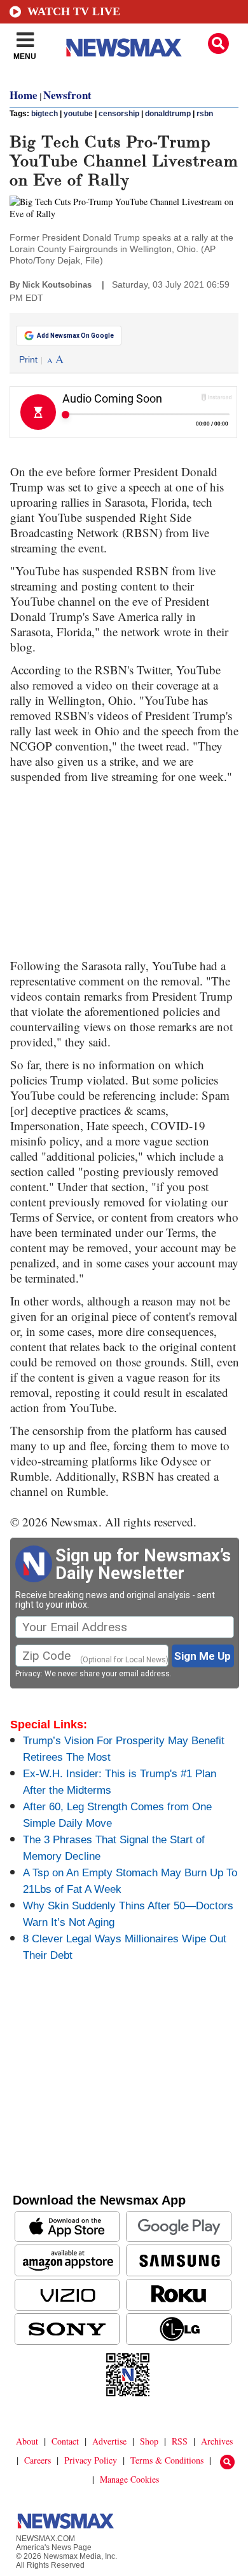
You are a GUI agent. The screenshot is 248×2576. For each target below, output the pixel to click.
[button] (218, 43)
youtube (78, 114)
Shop (149, 2441)
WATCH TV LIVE (74, 11)
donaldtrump (168, 114)
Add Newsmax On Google (75, 336)
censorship (119, 114)
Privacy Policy (91, 2460)
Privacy (28, 1674)
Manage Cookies (129, 2479)
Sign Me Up (203, 1656)
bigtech (45, 114)
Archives (217, 2441)
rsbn (205, 114)
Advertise (109, 2441)
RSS (180, 2441)
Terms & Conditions (167, 2460)
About (27, 2441)
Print (28, 359)
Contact (65, 2441)
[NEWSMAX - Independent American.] (124, 48)
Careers (38, 2460)
